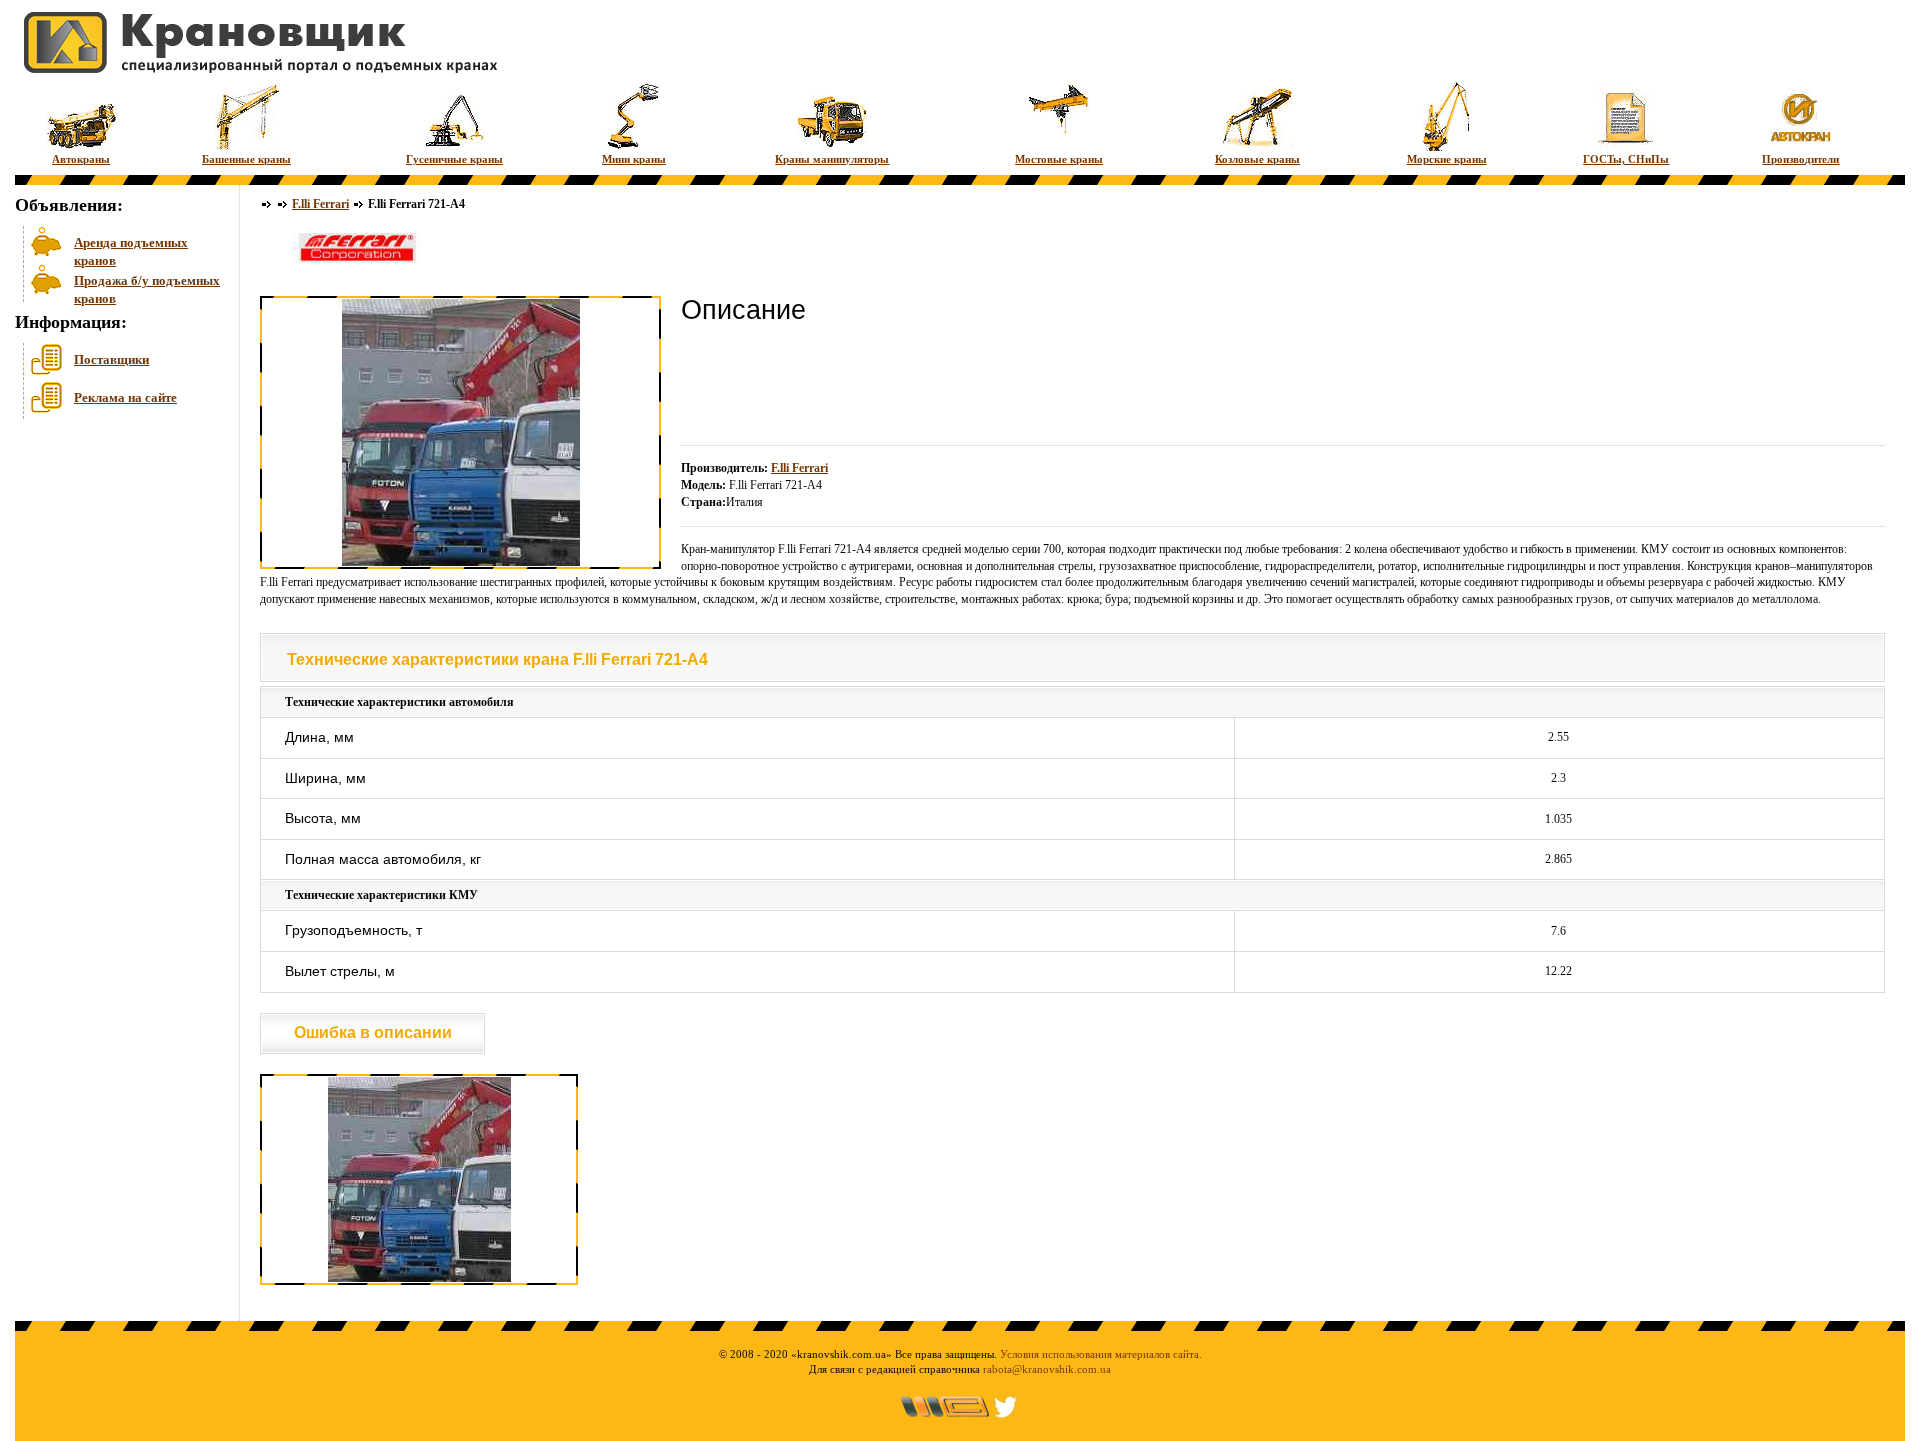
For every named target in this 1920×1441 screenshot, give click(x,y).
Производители (1800, 159)
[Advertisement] (115, 579)
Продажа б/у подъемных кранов (147, 287)
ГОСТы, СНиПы (1626, 159)
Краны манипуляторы (832, 159)
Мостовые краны (1059, 159)
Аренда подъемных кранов (131, 249)
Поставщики (111, 359)
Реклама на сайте (125, 397)
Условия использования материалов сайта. (1101, 1354)
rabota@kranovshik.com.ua (1047, 1369)
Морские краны (1447, 159)
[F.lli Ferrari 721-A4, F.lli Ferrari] (419, 1281)
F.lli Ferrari (320, 204)
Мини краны (634, 159)
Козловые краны (1257, 159)
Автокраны (81, 159)
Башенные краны (246, 159)
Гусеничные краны (454, 159)
